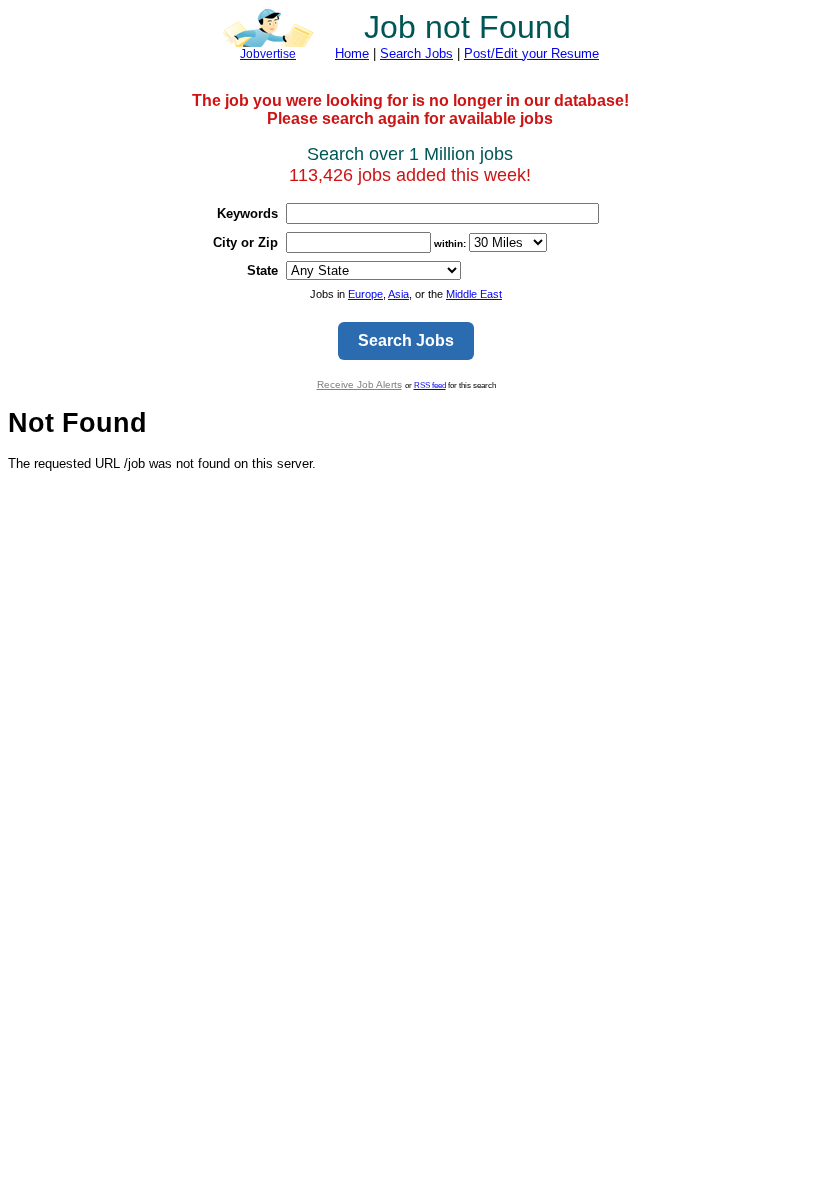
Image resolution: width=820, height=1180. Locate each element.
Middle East (474, 294)
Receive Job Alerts (359, 384)
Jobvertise (268, 54)
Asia (398, 294)
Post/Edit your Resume (531, 53)
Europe (365, 294)
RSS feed (430, 385)
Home (352, 53)
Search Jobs (416, 53)
